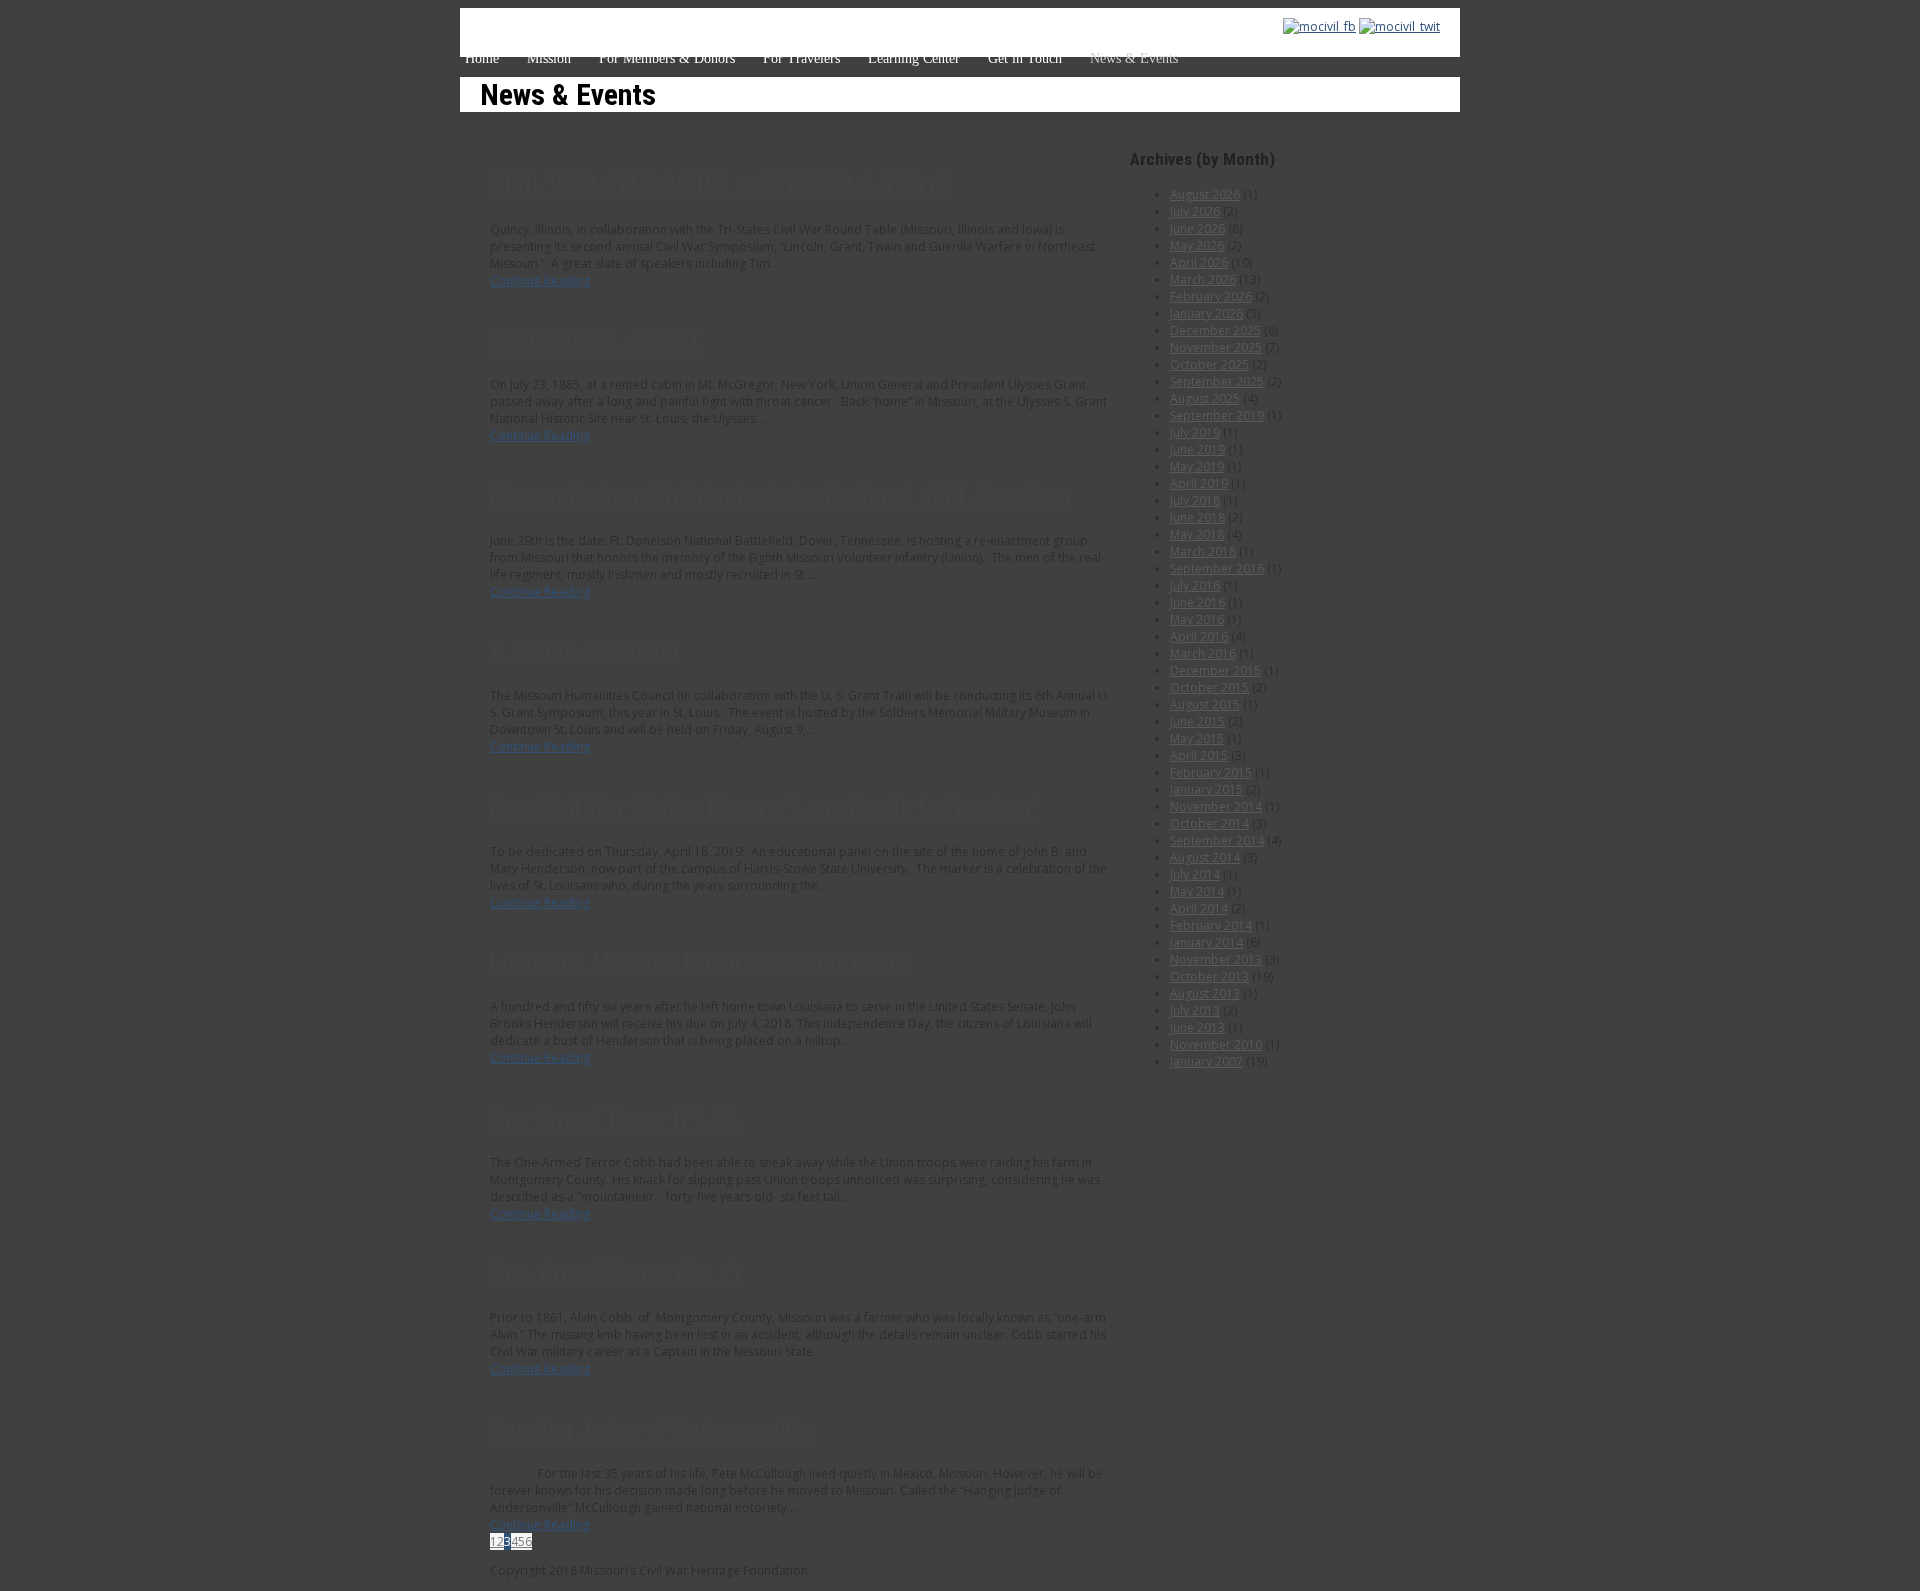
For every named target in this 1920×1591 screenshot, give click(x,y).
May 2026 (1197, 245)
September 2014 (1217, 840)
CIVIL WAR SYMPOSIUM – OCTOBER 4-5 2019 (720, 185)
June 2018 (1197, 517)
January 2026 (1206, 313)
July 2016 (1195, 585)
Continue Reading (540, 280)
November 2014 (1216, 806)
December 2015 (1215, 670)
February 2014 (1211, 925)
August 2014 (1205, 857)
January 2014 (1206, 942)
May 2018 (1197, 534)
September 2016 (1217, 568)
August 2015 (1205, 704)
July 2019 (1195, 432)
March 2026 (1203, 279)
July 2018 (1195, 500)
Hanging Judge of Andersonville (650, 1429)
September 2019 (1217, 415)
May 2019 (1197, 466)
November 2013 (1216, 959)
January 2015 (1206, 789)
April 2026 (1199, 262)
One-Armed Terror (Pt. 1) (615, 1273)
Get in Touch (1025, 58)
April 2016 (1199, 636)
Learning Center (914, 58)
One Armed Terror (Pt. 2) (614, 1118)
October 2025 (1209, 364)
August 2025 (1205, 398)
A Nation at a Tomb (584, 651)
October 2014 (1209, 823)
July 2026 (1195, 211)
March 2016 (1203, 653)
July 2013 (1195, 1010)
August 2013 (1205, 993)
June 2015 (1197, 721)
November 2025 (1216, 347)
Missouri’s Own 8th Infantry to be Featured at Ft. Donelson (780, 496)
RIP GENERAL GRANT (596, 340)
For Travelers (801, 58)
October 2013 (1209, 976)
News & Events (1134, 58)
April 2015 (1199, 755)
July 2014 (1195, 874)
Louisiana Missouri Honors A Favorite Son (698, 962)
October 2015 (1209, 687)
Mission (549, 58)
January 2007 (1206, 1061)
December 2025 (1215, 330)
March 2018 (1203, 551)
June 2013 (1197, 1027)
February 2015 (1211, 772)
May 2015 (1197, 738)
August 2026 (1205, 194)
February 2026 (1211, 296)
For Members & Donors (667, 58)
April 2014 (1199, 908)
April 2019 (1199, 483)
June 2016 (1197, 602)
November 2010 (1216, 1044)
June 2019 (1197, 449)
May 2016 (1197, 619)
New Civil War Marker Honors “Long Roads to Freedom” (765, 807)
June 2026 (1197, 228)
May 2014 (1197, 891)
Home (482, 58)
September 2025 (1217, 381)
